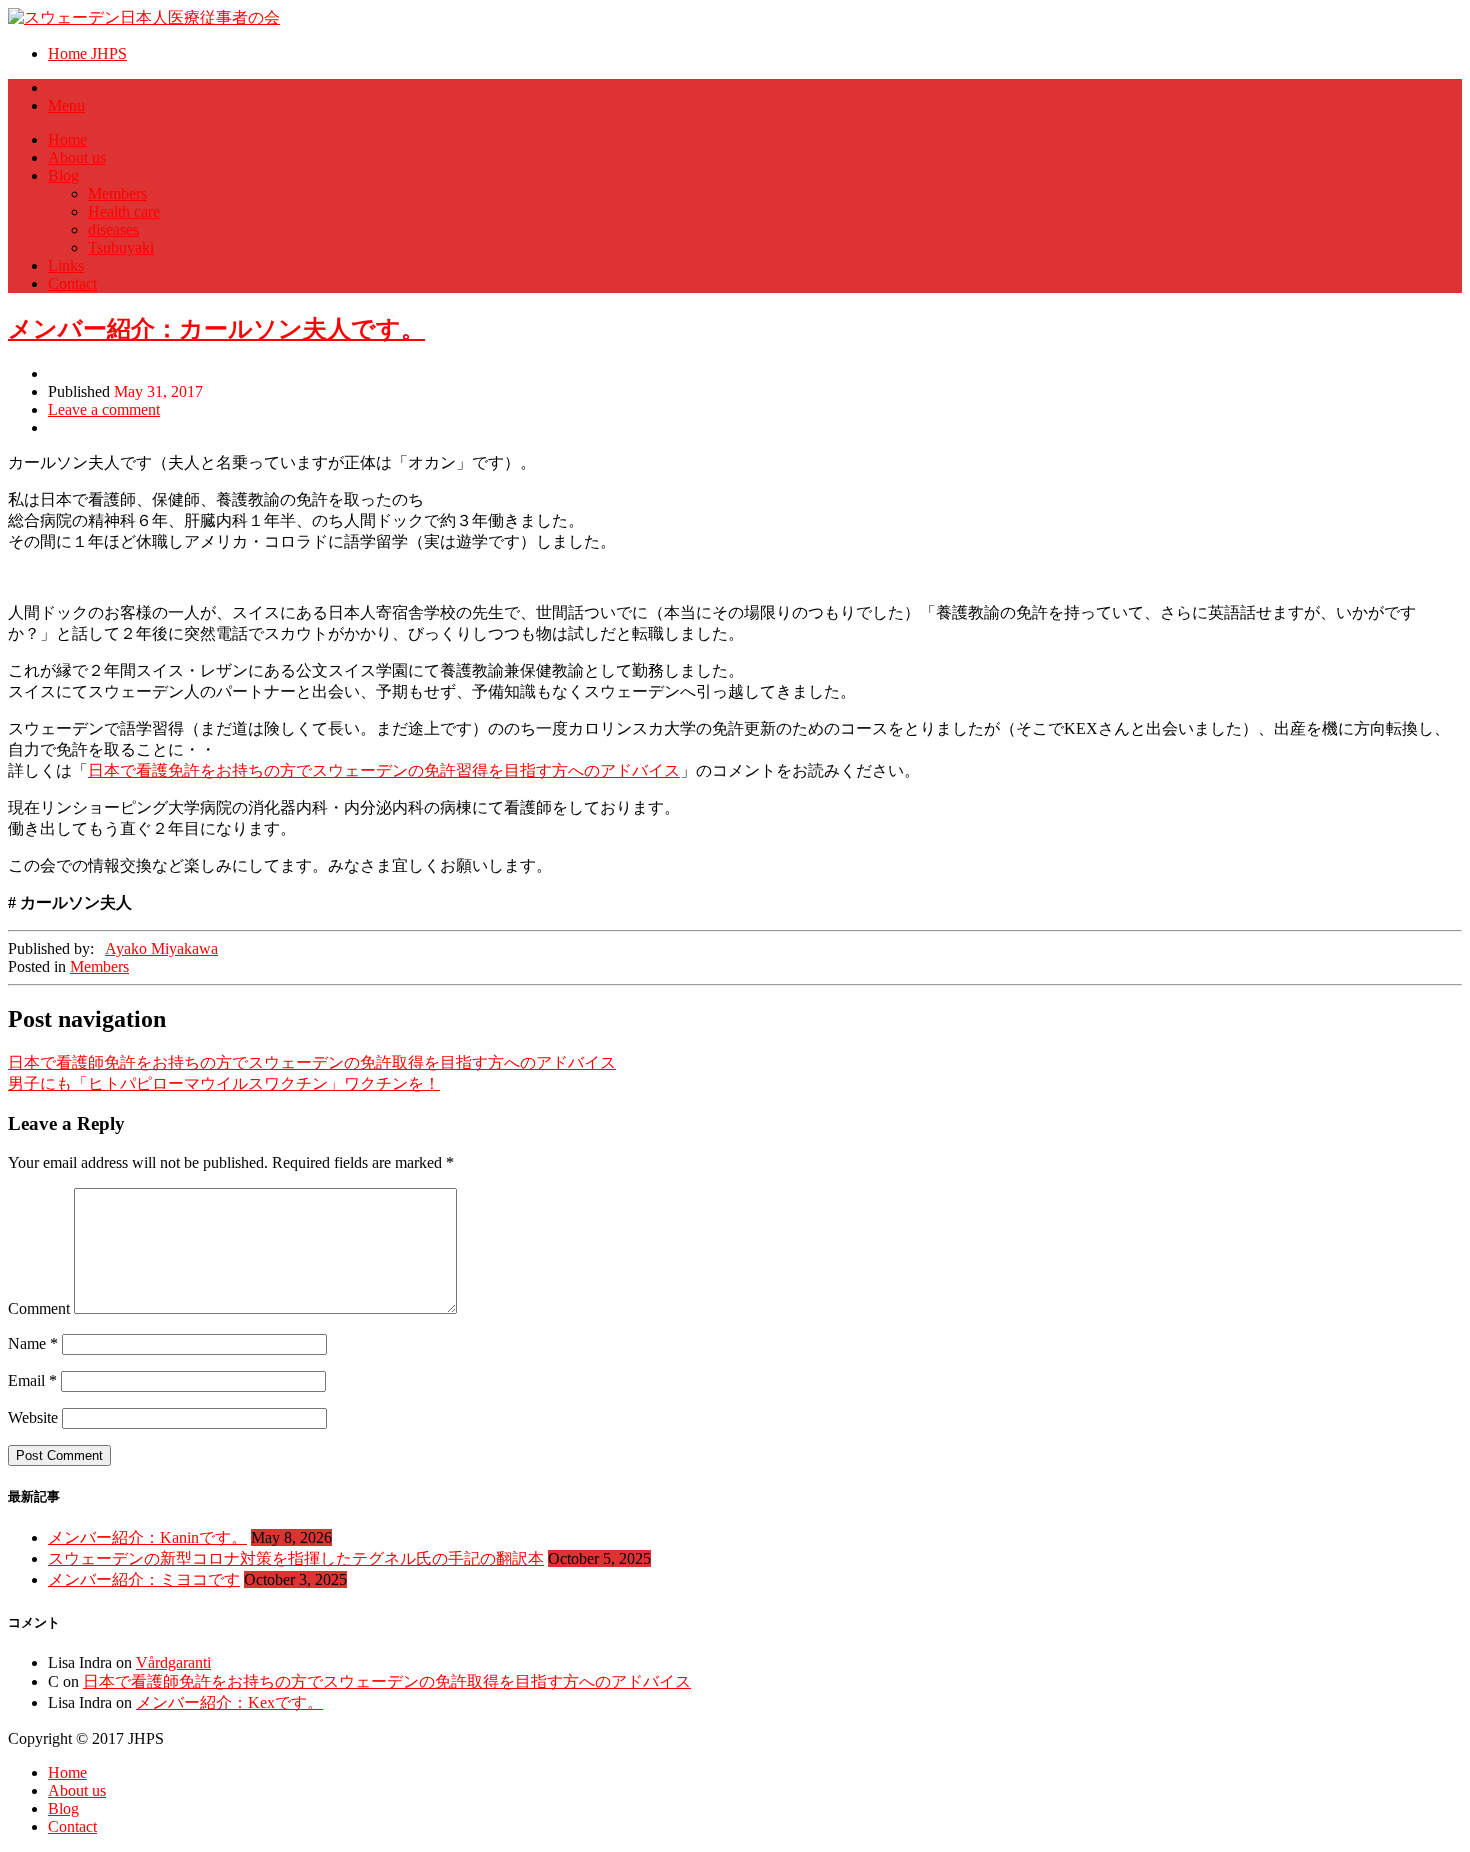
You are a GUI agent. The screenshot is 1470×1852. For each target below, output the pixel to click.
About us (77, 157)
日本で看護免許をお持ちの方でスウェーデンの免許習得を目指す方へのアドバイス (384, 770)
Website (33, 1417)
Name (33, 1343)
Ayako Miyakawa (161, 948)
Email (32, 1380)
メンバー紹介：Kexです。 (229, 1702)
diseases (113, 229)
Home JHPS (87, 53)
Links (66, 265)
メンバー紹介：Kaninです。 (147, 1537)
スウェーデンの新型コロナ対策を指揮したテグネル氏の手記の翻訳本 (296, 1558)
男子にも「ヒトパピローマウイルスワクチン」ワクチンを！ (224, 1083)
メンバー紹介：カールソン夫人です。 (216, 329)
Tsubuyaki (121, 247)
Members (117, 193)
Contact (72, 283)
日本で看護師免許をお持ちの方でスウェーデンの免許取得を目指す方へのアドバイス (312, 1062)
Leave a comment (104, 409)
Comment (39, 1308)
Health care (124, 211)
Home (67, 139)
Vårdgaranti (173, 1662)
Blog (63, 175)
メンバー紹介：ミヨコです (144, 1579)
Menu (66, 105)
